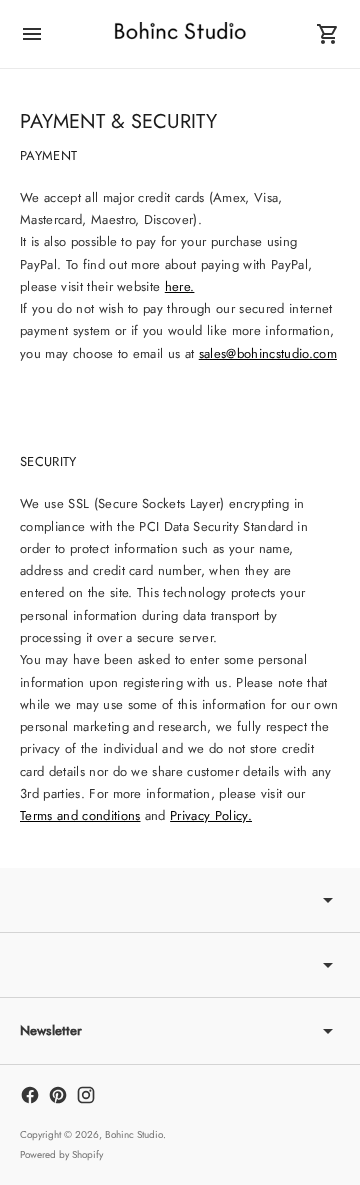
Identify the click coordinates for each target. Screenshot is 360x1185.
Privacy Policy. (211, 815)
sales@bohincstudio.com (268, 353)
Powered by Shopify (61, 1154)
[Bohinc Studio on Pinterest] (58, 1095)
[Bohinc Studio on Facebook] (30, 1095)
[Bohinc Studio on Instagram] (86, 1095)
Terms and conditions (80, 815)
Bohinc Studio (134, 1134)
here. (180, 286)
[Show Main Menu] (32, 34)
